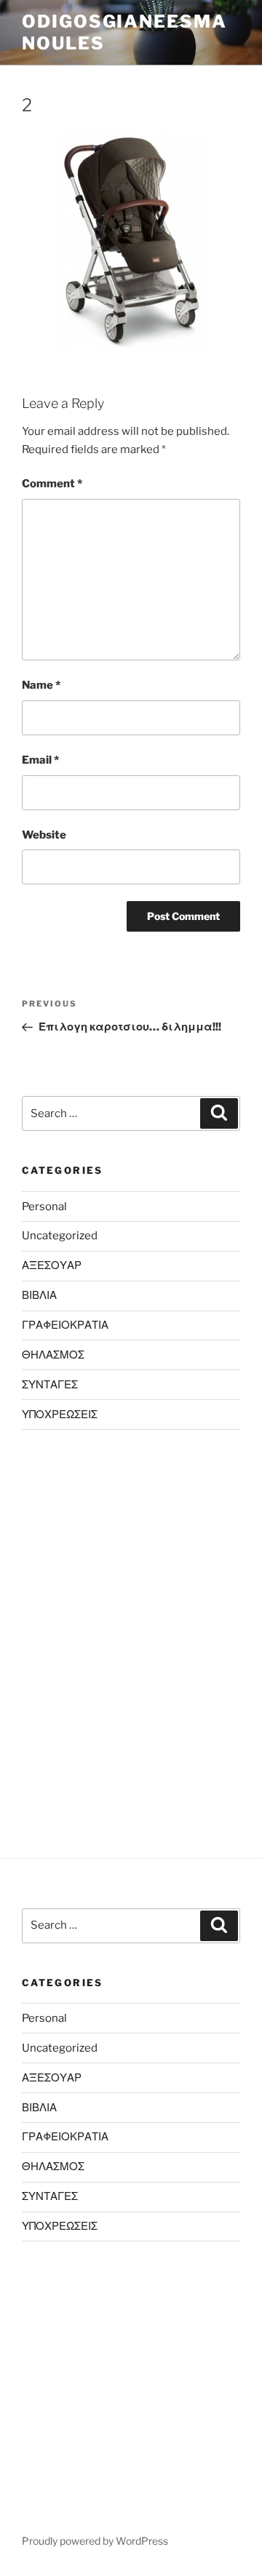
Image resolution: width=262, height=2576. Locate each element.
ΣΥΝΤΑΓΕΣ (50, 1385)
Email (40, 760)
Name (41, 685)
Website (44, 835)
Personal (44, 1207)
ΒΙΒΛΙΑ (39, 1295)
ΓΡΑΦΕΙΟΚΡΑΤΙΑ (65, 1325)
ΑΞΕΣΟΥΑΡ (52, 1265)
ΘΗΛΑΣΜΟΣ (53, 1355)
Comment (52, 484)
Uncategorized (60, 1236)
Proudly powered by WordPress (95, 2541)
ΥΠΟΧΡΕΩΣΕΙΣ (60, 1415)
